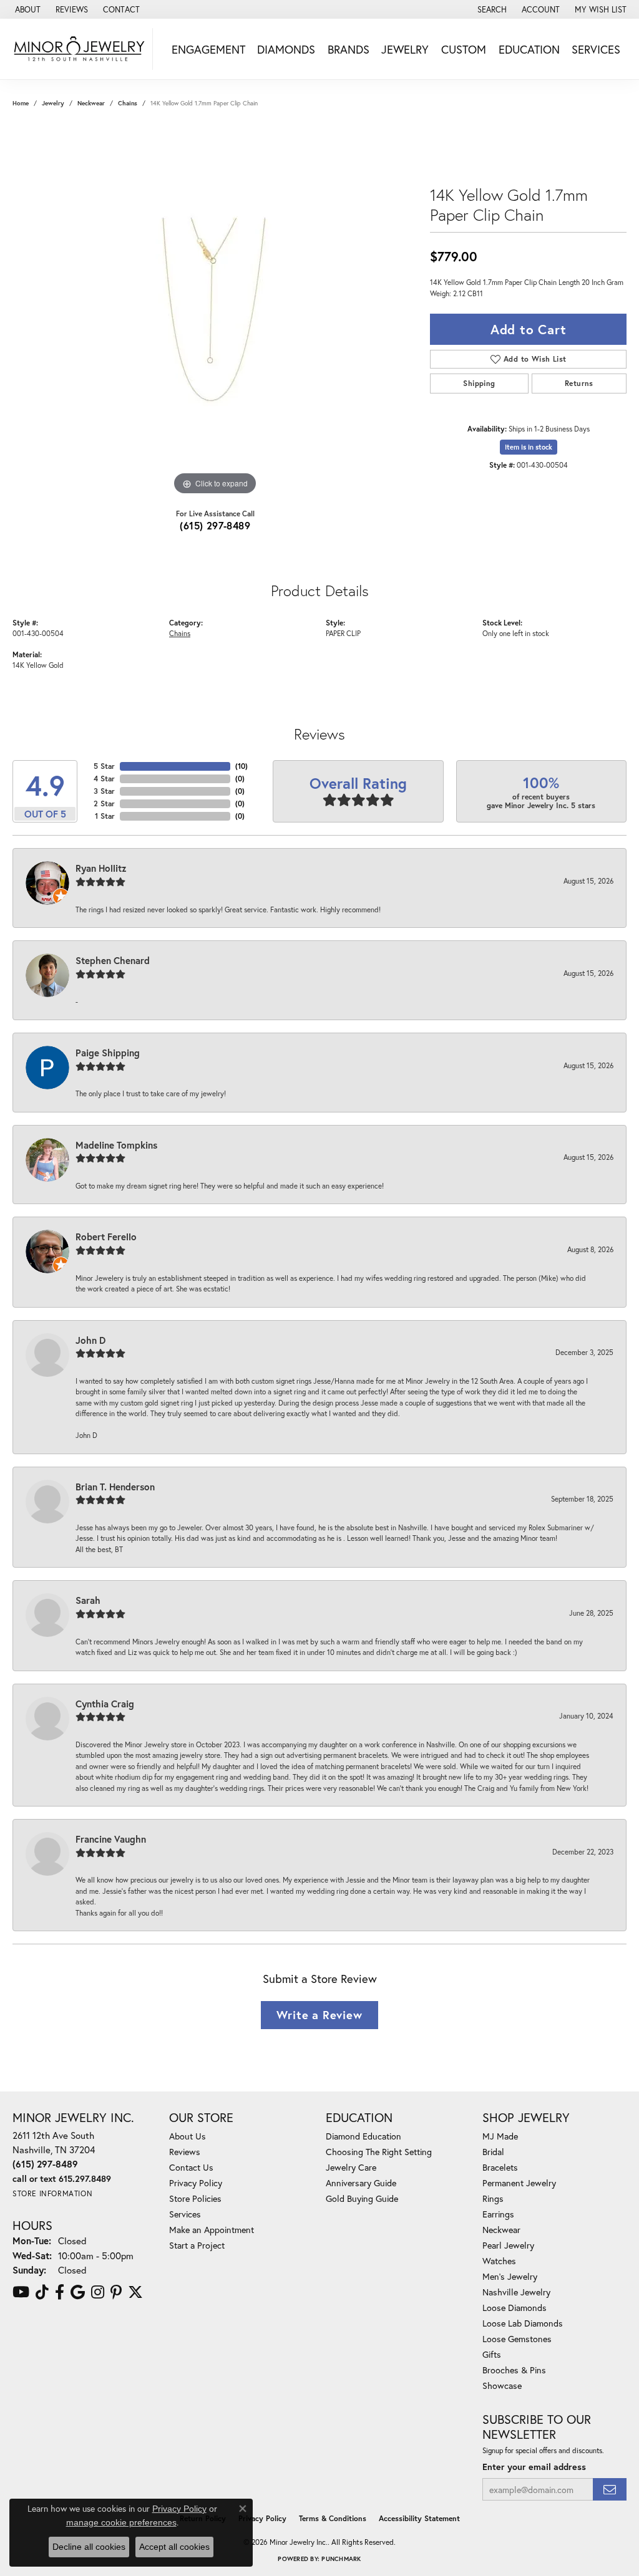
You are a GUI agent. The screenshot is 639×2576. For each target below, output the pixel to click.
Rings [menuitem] (493, 2198)
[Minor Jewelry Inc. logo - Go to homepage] (80, 49)
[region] (215, 311)
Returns (579, 383)
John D (90, 1340)
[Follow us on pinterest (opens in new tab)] (116, 2292)
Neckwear (91, 103)
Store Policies (195, 2198)
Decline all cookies (89, 2547)
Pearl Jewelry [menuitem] (508, 2245)
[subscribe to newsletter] (610, 2490)
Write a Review (319, 2015)
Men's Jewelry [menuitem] (510, 2276)
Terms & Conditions (333, 2518)
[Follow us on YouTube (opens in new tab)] (21, 2292)
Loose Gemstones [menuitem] (517, 2339)
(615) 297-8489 (215, 525)
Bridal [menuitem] (493, 2152)
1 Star (105, 816)
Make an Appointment (212, 2230)
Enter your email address (534, 2467)
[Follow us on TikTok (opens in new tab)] (42, 2292)
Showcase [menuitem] (502, 2385)
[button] (491, 9)
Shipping (479, 383)
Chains (128, 103)
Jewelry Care (351, 2167)
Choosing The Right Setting (379, 2152)
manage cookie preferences (121, 2522)
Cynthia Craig (105, 1704)
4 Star (104, 779)
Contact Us (191, 2167)
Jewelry (405, 49)
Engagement (208, 49)
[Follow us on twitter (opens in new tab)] (135, 2292)
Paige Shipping (108, 1053)
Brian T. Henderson (115, 1487)
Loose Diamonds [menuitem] (515, 2308)
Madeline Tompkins (116, 1145)
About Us (188, 2136)
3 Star (104, 791)
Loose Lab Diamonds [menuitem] (523, 2323)
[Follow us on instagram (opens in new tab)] (98, 2292)
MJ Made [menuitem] (500, 2136)
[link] (27, 9)
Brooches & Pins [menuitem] (514, 2370)
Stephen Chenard (113, 960)
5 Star (104, 766)
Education (529, 49)
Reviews (185, 2152)
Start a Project (197, 2245)
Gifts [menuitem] (492, 2354)
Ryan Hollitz (101, 868)
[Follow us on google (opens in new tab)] (78, 2292)
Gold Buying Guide (362, 2198)
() (241, 766)
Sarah (88, 1600)
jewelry (53, 103)
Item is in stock (529, 447)
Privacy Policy (196, 2183)
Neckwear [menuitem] (501, 2230)
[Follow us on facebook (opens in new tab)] (60, 2292)
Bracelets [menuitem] (500, 2167)
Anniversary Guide (361, 2183)
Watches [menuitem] (499, 2261)
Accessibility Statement (419, 2518)
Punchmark (341, 2559)
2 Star (104, 803)
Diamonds (286, 49)
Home (21, 103)
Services (596, 49)
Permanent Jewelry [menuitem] (519, 2183)
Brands (349, 49)
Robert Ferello (106, 1237)
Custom (464, 49)
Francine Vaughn (111, 1839)
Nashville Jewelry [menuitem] (516, 2292)
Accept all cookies (174, 2547)
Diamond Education (363, 2136)
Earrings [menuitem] (498, 2214)
